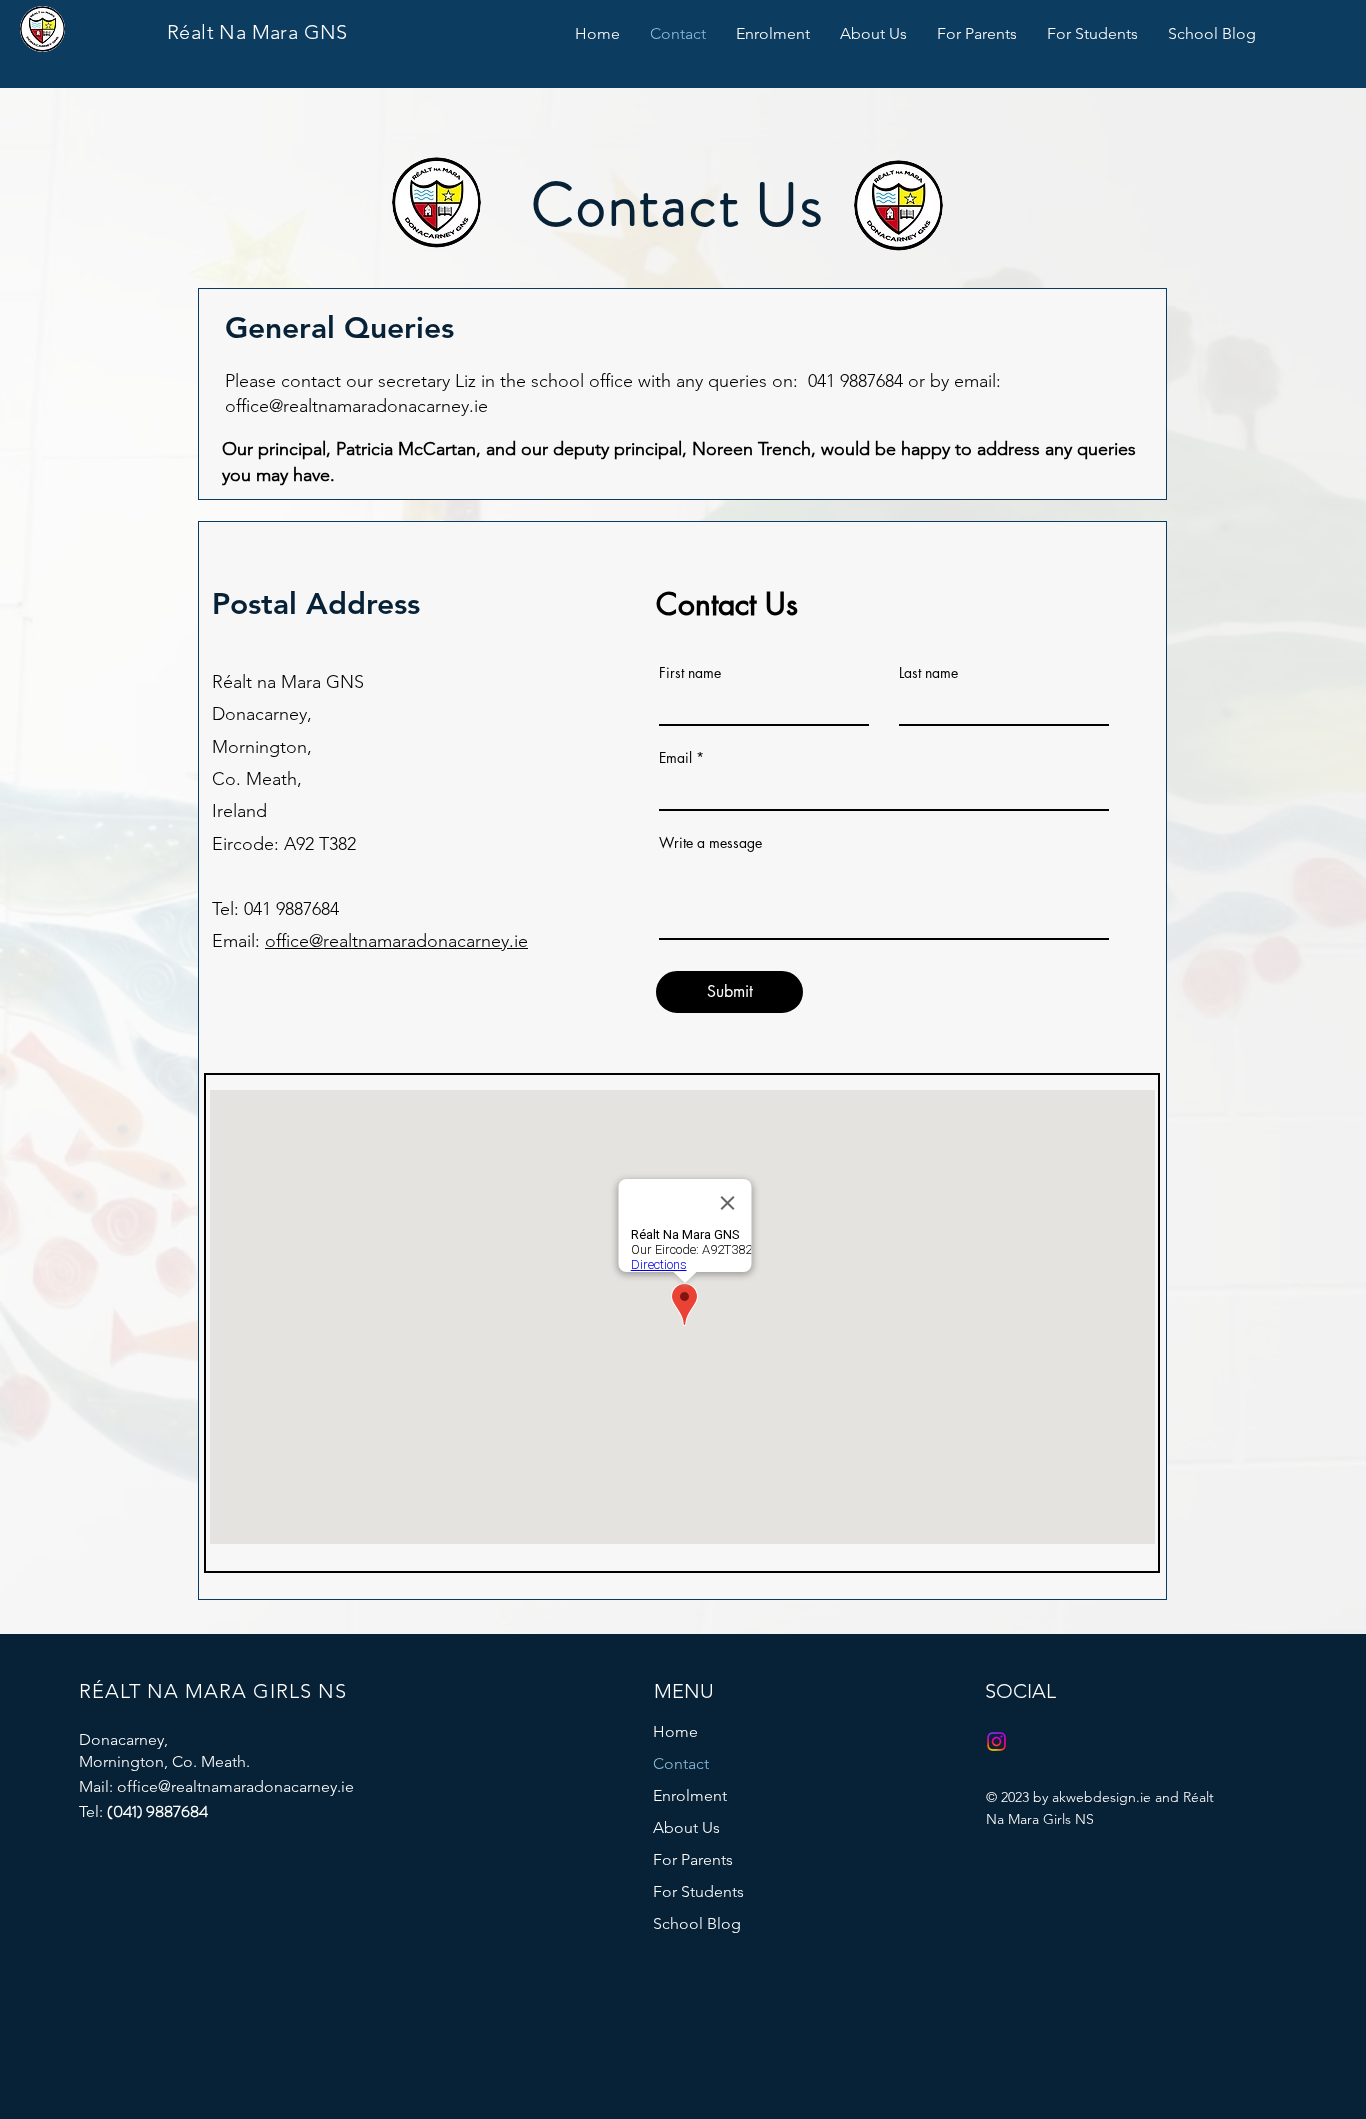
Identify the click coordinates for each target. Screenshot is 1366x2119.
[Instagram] (996, 1741)
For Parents (693, 1859)
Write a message (710, 843)
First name (690, 673)
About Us (686, 1827)
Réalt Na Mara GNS (257, 32)
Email (675, 758)
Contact (681, 1763)
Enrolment (690, 1795)
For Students (698, 1891)
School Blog (697, 1923)
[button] (773, 33)
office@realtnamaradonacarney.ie (356, 406)
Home (675, 1731)
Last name (928, 673)
